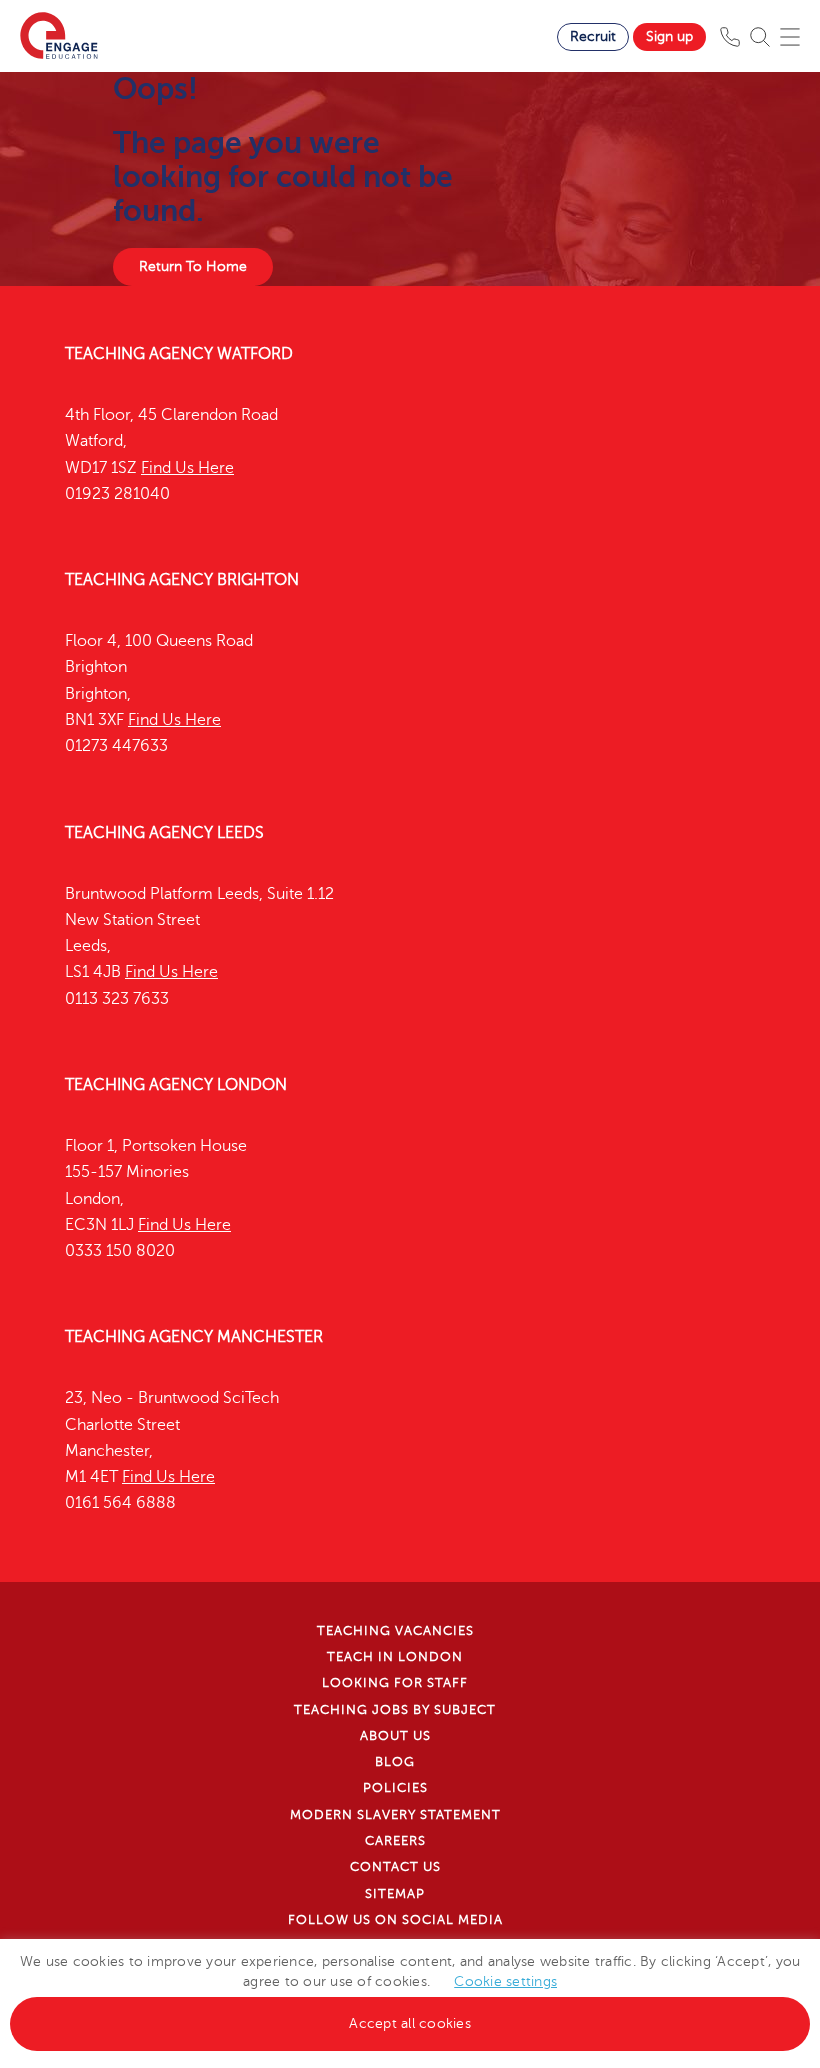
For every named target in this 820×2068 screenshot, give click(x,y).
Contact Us (395, 1867)
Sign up (669, 36)
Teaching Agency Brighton (182, 580)
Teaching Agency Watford (179, 354)
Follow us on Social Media (395, 1920)
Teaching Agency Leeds (164, 833)
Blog (395, 1762)
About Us (395, 1736)
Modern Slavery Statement (395, 1815)
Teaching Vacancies (395, 1631)
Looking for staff (395, 1683)
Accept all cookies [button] (410, 2023)
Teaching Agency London (176, 1085)
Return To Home (193, 266)
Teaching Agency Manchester (194, 1337)
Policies (395, 1788)
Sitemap (395, 1894)
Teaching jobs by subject (395, 1710)
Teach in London (395, 1657)
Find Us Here (187, 468)
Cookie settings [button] (505, 1981)
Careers (395, 1841)
